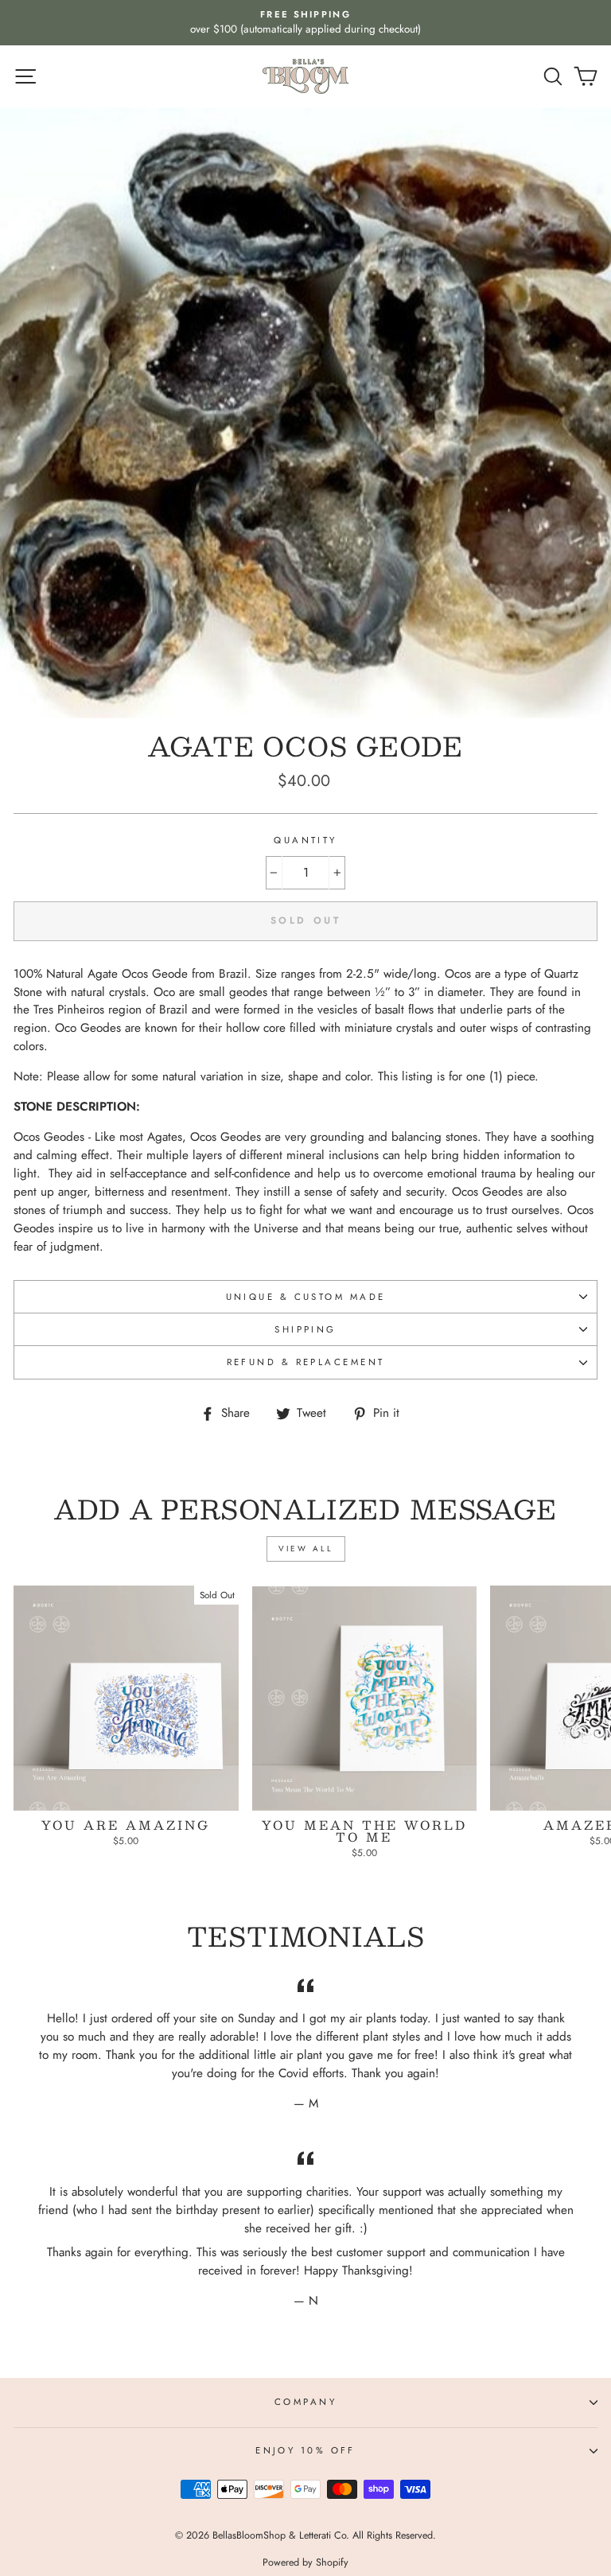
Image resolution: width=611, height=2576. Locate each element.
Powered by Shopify (305, 2562)
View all (306, 1549)
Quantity (305, 840)
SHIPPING (305, 1329)
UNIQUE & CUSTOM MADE (306, 1297)
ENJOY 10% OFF (305, 2450)
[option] (305, 23)
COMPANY (305, 2402)
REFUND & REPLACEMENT (306, 1362)
